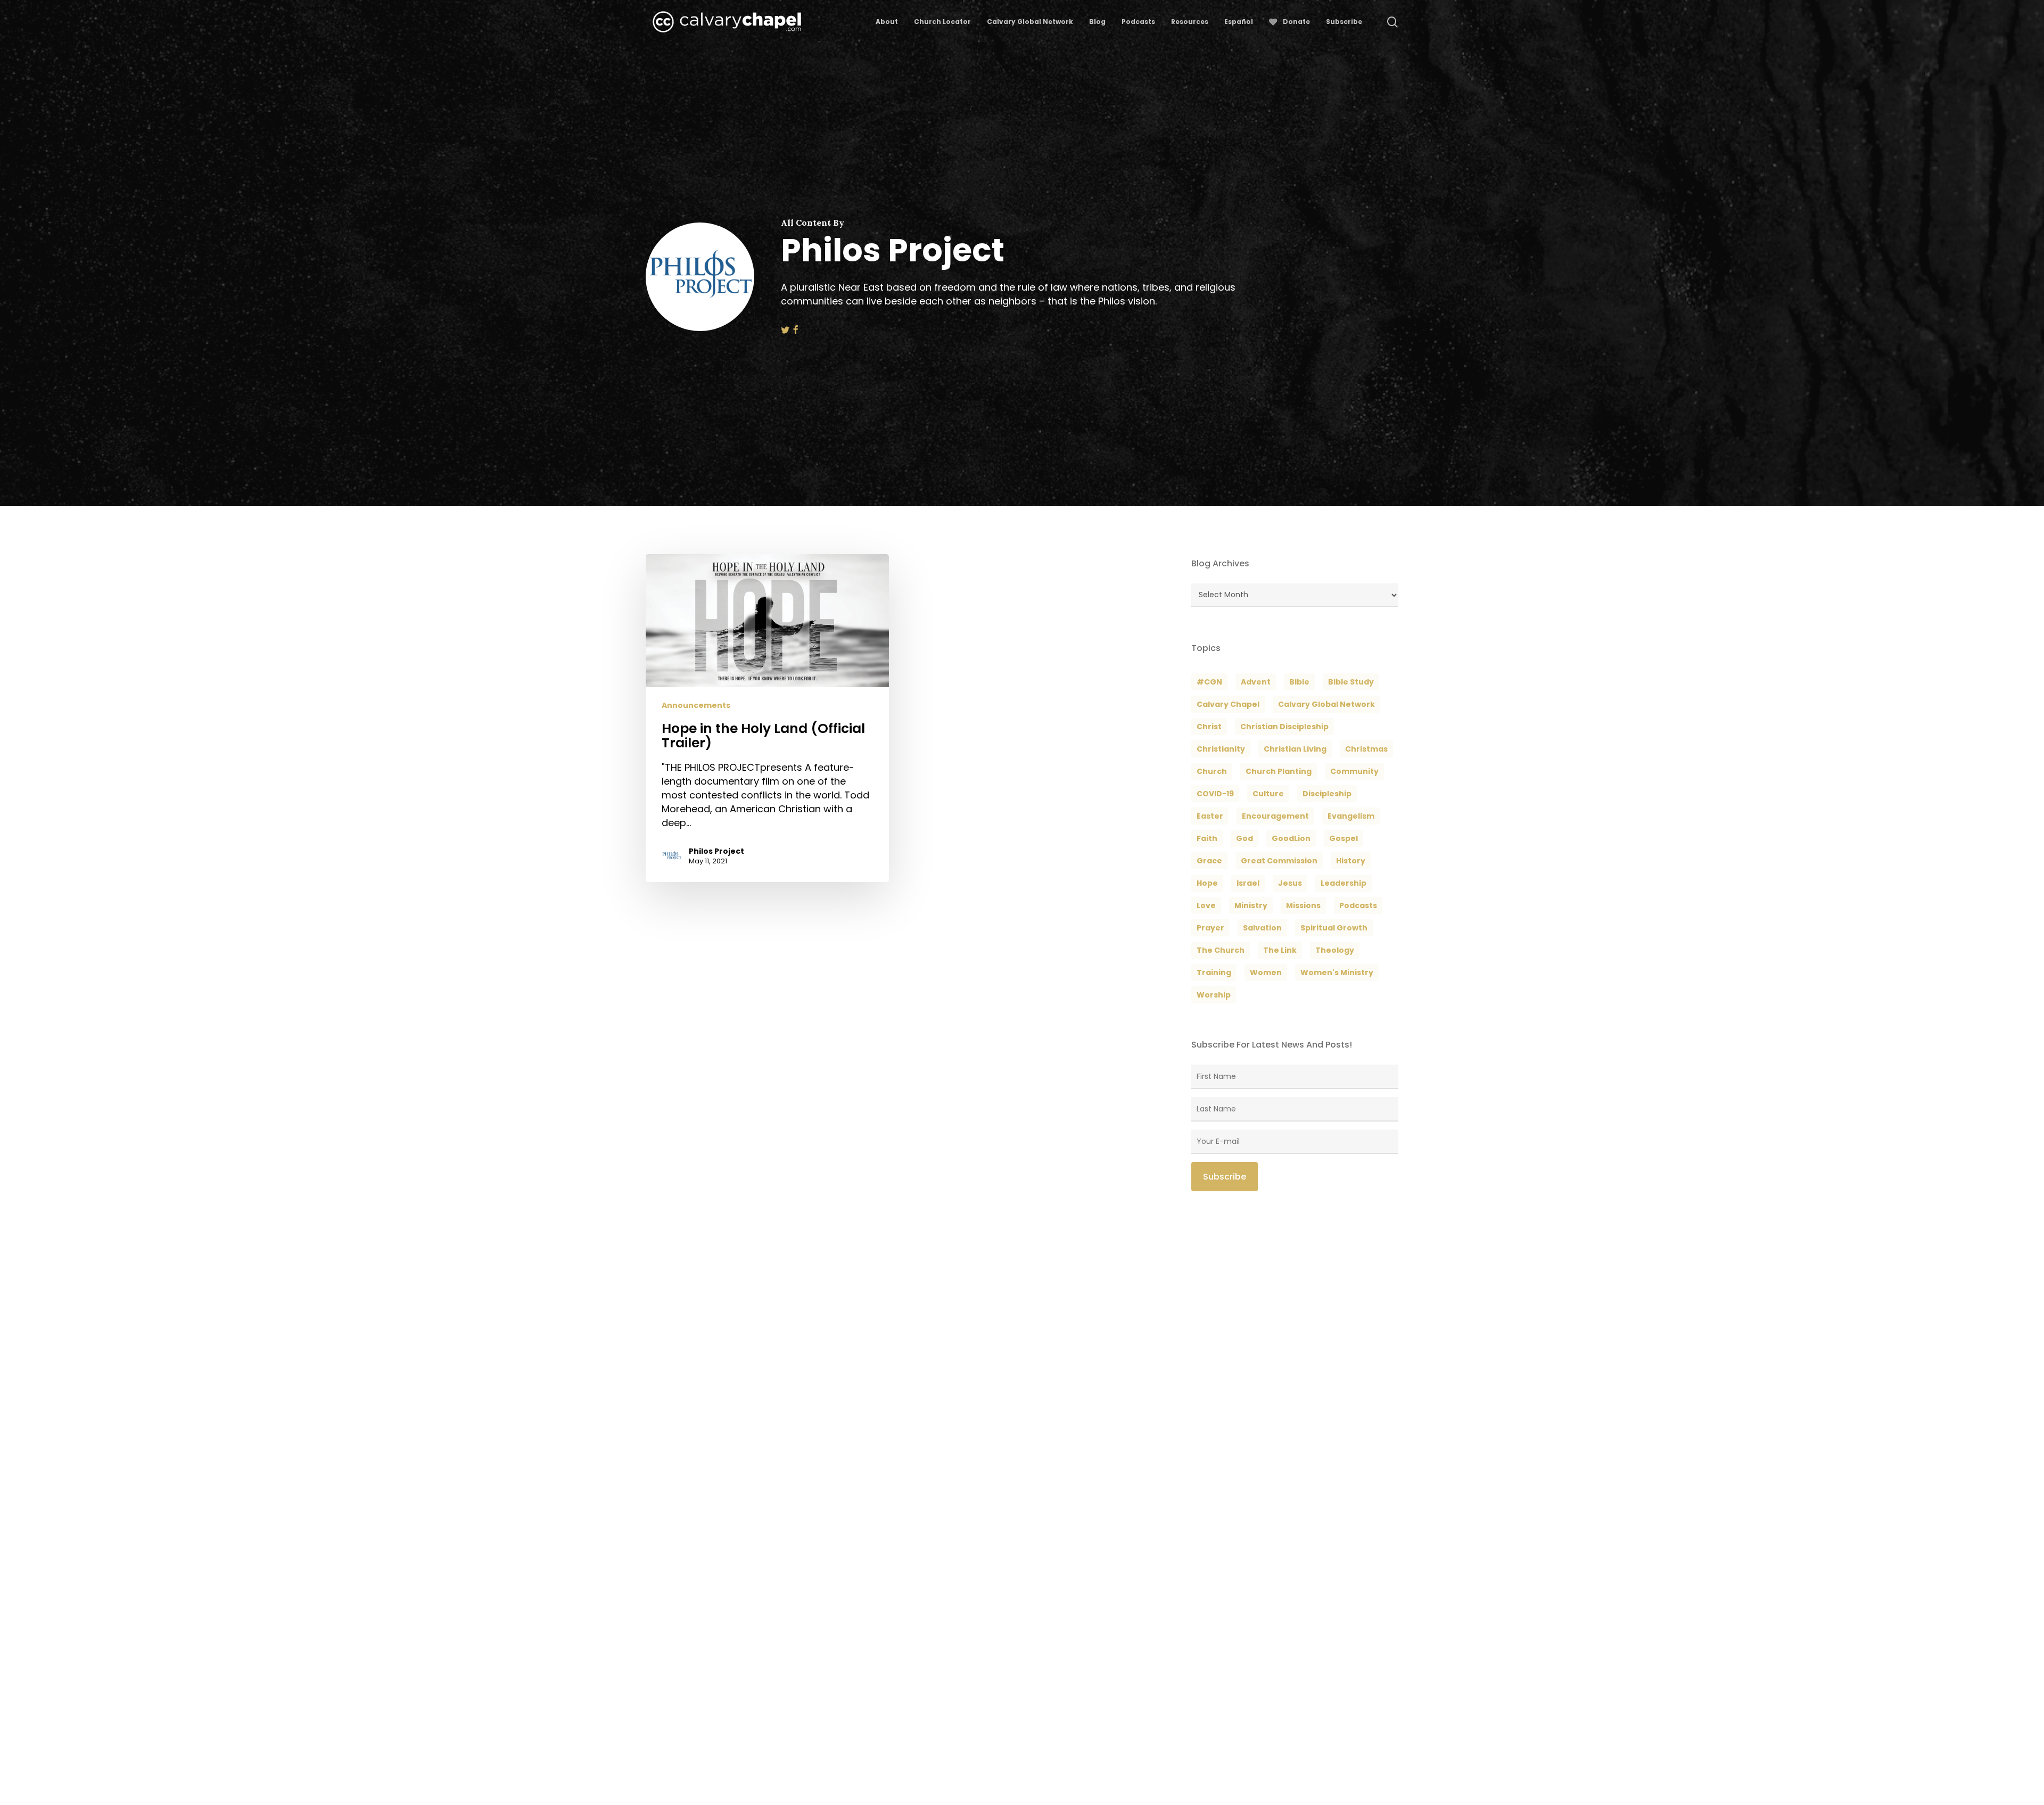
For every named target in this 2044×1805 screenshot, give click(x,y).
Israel (1248, 883)
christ (1209, 727)
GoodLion (1291, 838)
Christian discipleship (1284, 727)
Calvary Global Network (1326, 704)
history (1351, 861)
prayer (1210, 928)
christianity (1221, 749)
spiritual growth (1334, 928)
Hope (1207, 883)
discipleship (1327, 794)
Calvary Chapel (1228, 704)
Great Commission (1279, 861)
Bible (1299, 682)
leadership (1344, 883)
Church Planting (1279, 771)
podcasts (1358, 905)
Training (1214, 972)
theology (1335, 950)
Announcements (696, 706)
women (1266, 972)
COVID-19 (1215, 794)
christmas (1366, 749)
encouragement (1275, 816)
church (1212, 771)
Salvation (1262, 928)
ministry (1251, 905)
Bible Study (1351, 682)
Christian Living (1295, 749)
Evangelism (1351, 816)
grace (1209, 861)
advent (1256, 682)
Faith (1207, 838)
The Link (1280, 950)
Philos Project (716, 851)
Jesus (1290, 883)
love (1206, 905)
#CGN (1209, 682)
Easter (1210, 816)
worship (1214, 995)
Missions (1303, 905)
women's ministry (1337, 972)
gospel (1344, 838)
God (1244, 838)
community (1354, 771)
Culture (1268, 794)
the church (1221, 950)
